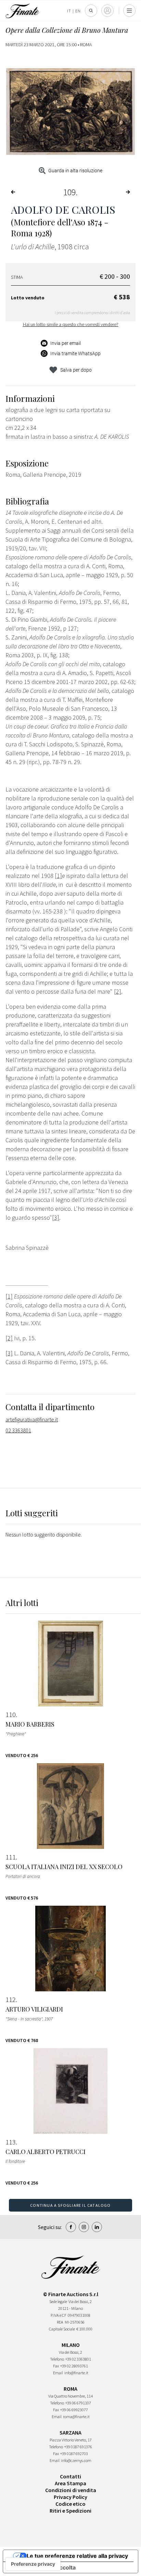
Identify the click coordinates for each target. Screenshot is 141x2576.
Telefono (57, 2359)
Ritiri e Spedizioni (70, 2511)
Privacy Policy (70, 2497)
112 (11, 2000)
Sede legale (58, 2301)
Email (58, 2373)
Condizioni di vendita (71, 2490)
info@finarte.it (76, 2373)
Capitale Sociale (62, 2329)
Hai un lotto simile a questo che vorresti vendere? (71, 324)
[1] (9, 1296)
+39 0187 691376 (78, 2447)
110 (11, 1715)
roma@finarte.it (76, 2417)
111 (11, 1857)
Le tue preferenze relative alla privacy (77, 2556)
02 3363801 (18, 1430)
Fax (56, 2366)
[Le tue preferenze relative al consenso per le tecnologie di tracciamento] (33, 2564)
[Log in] (107, 11)
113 (11, 2142)
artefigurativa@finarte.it (32, 1419)
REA (60, 2322)
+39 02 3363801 (78, 2359)
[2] (9, 1338)
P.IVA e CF (59, 2315)
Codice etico (70, 2504)
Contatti (70, 2476)
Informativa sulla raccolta (42, 2567)
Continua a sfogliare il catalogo (70, 2205)
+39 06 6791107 (78, 2403)
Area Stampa (70, 2483)
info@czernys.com (76, 2460)
